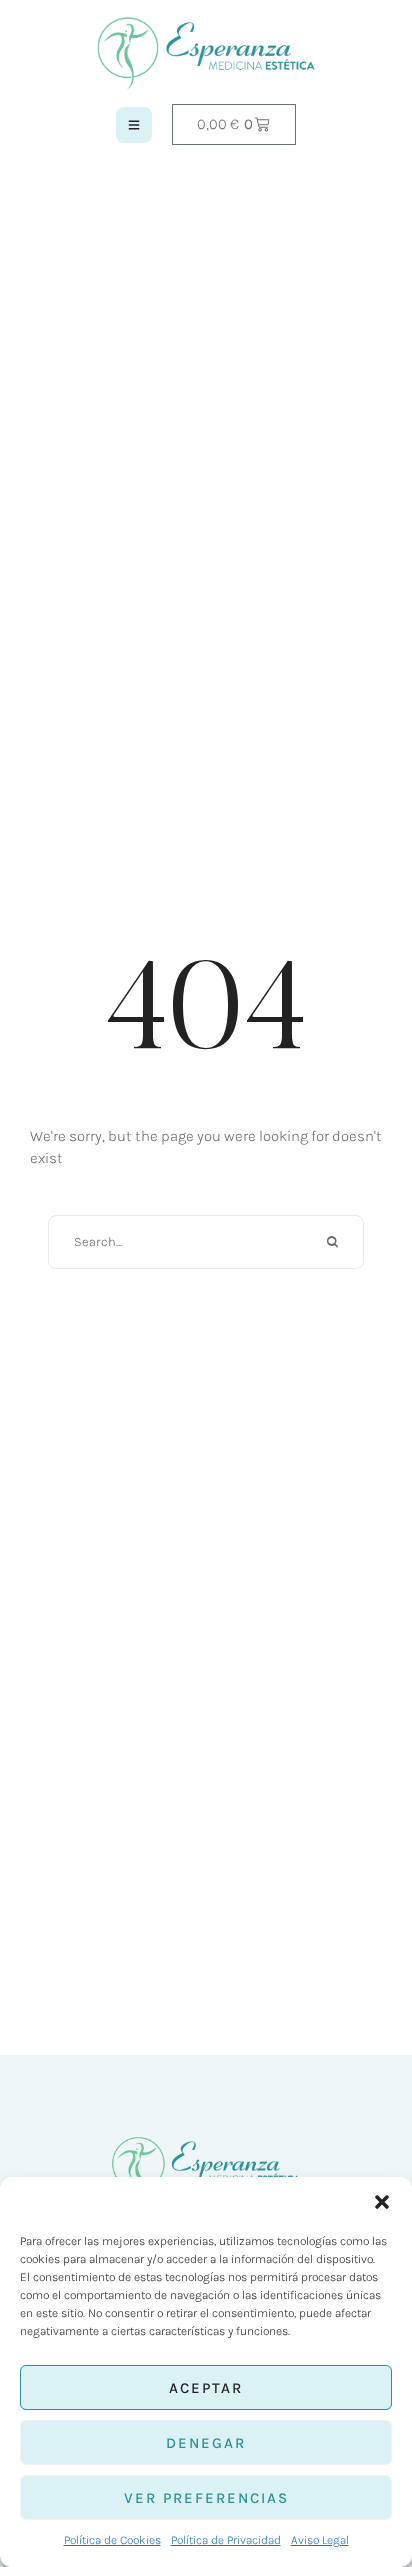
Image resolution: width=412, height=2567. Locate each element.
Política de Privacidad (226, 2540)
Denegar (206, 2443)
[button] (382, 2202)
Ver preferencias (206, 2498)
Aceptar (206, 2388)
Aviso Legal (320, 2540)
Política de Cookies (112, 2540)
